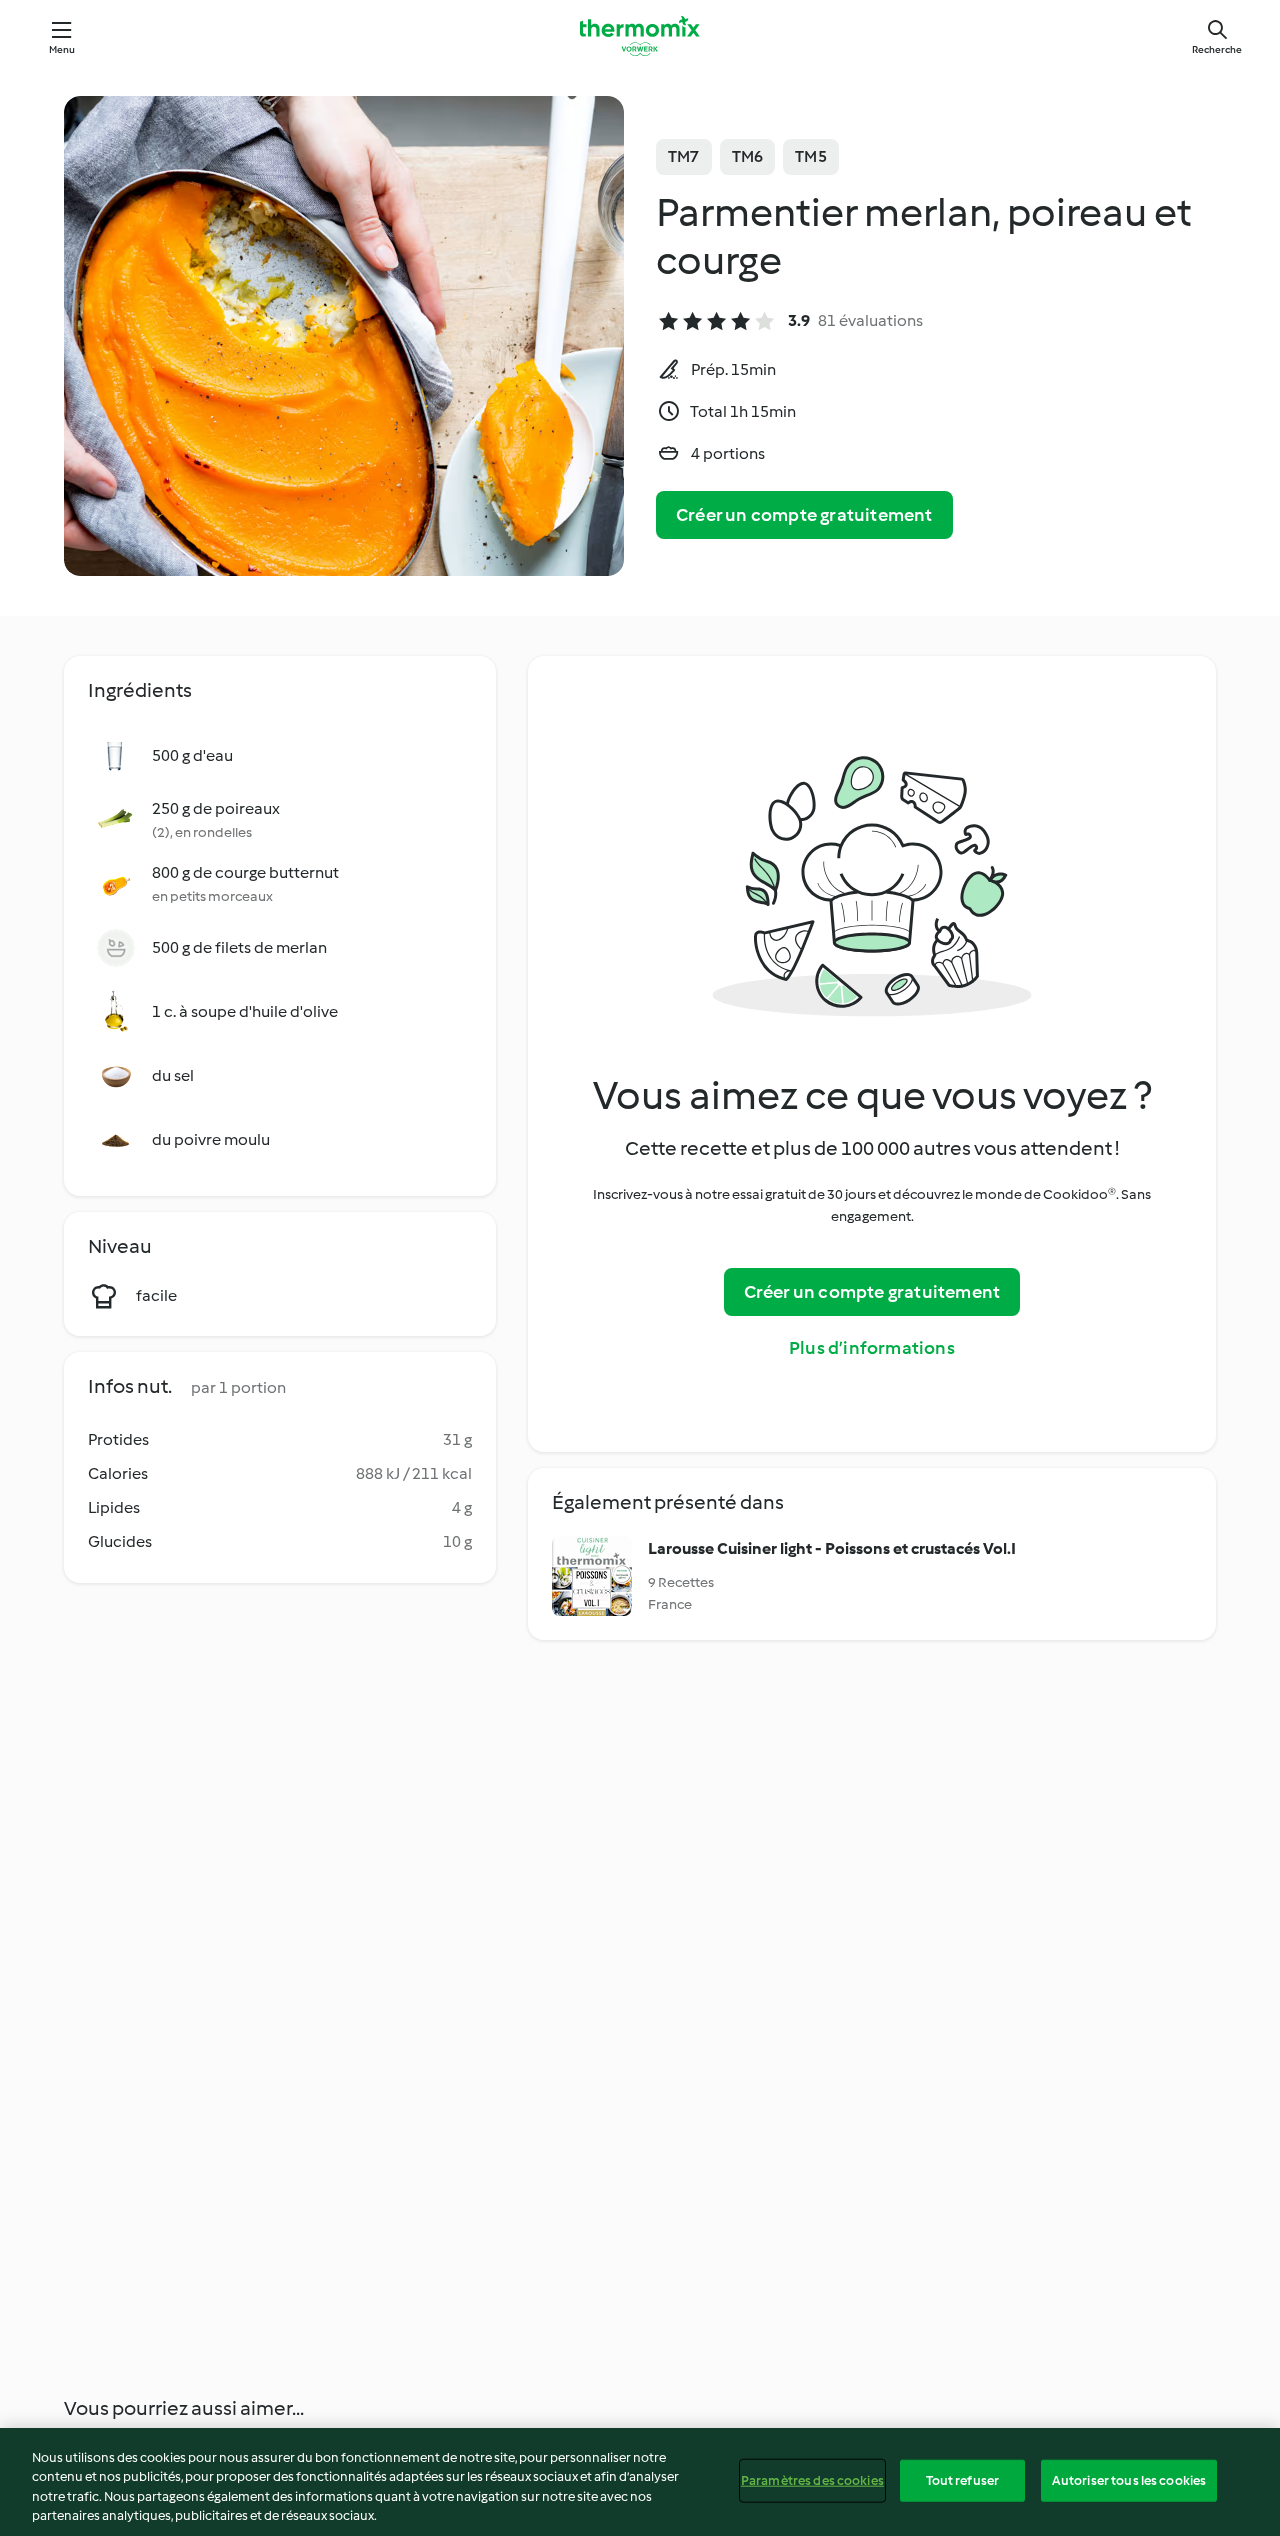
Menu (62, 49)
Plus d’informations (872, 1348)
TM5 (811, 156)
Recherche (1217, 49)
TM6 (748, 156)
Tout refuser (963, 2480)
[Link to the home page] (640, 36)
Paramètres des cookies (812, 2480)
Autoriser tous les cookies (1129, 2480)
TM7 (684, 156)
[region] (640, 2482)
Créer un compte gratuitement (804, 515)
